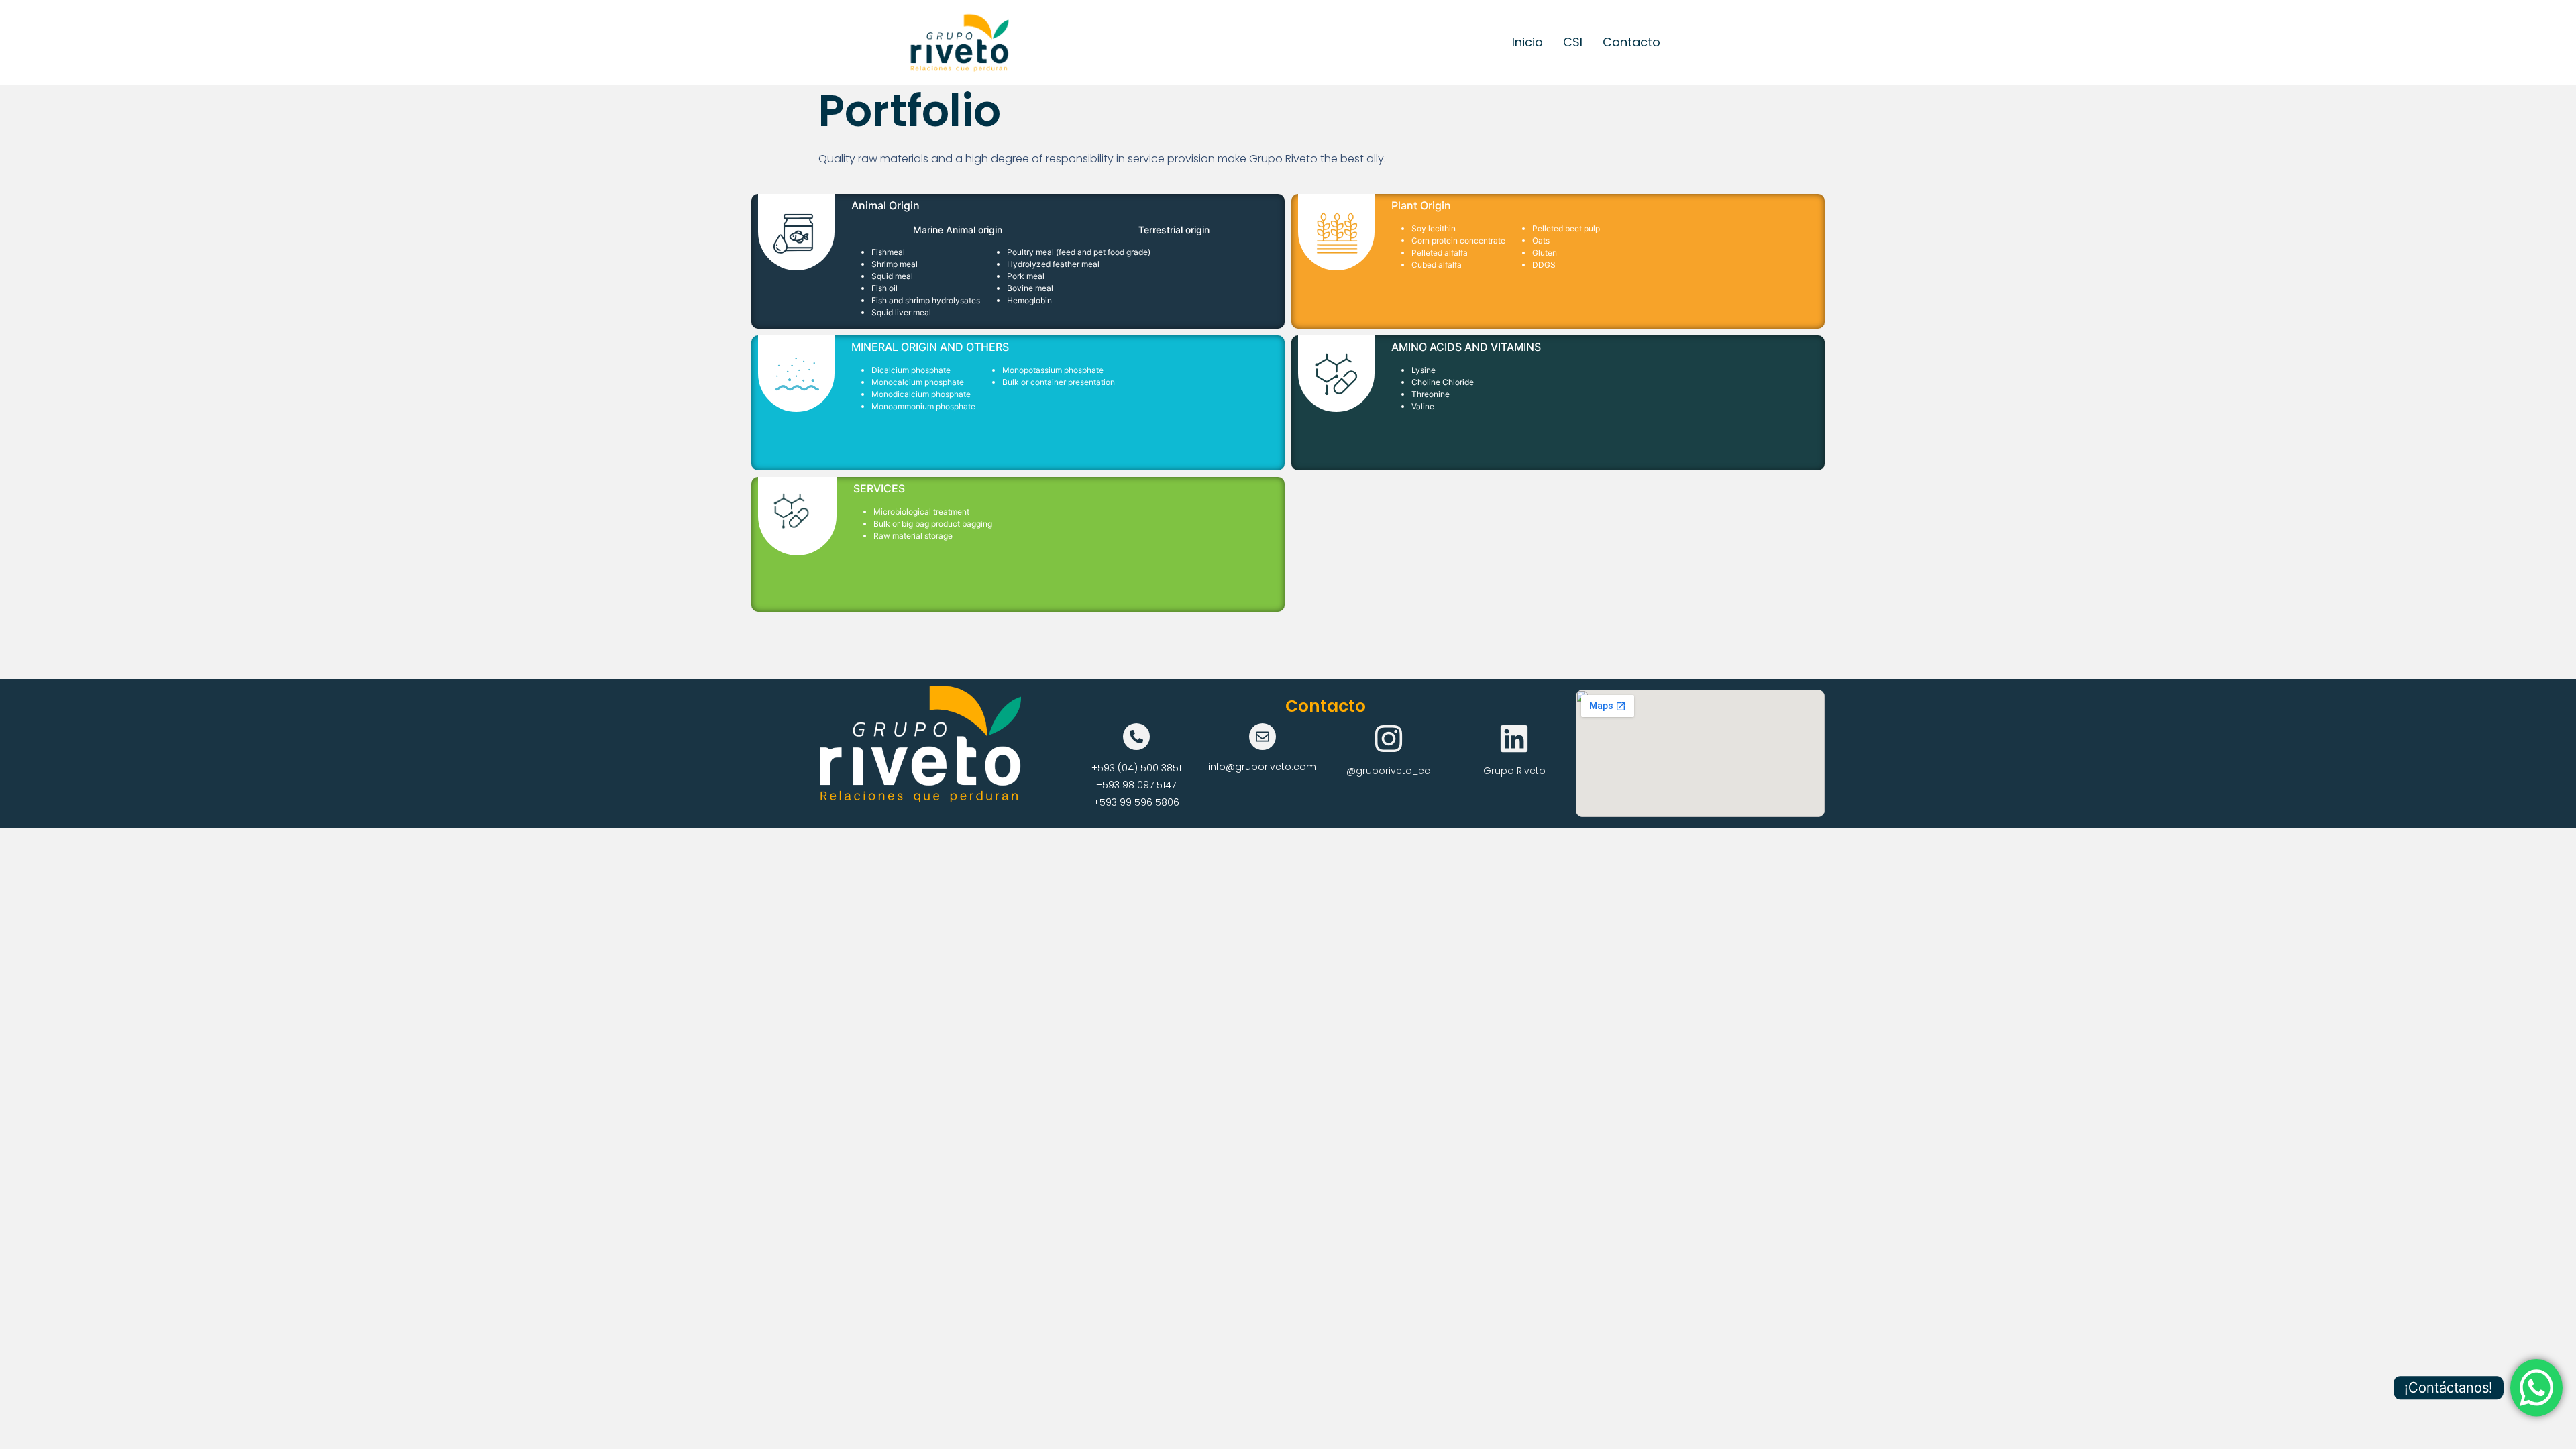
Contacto (1631, 42)
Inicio (1527, 42)
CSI (1573, 42)
